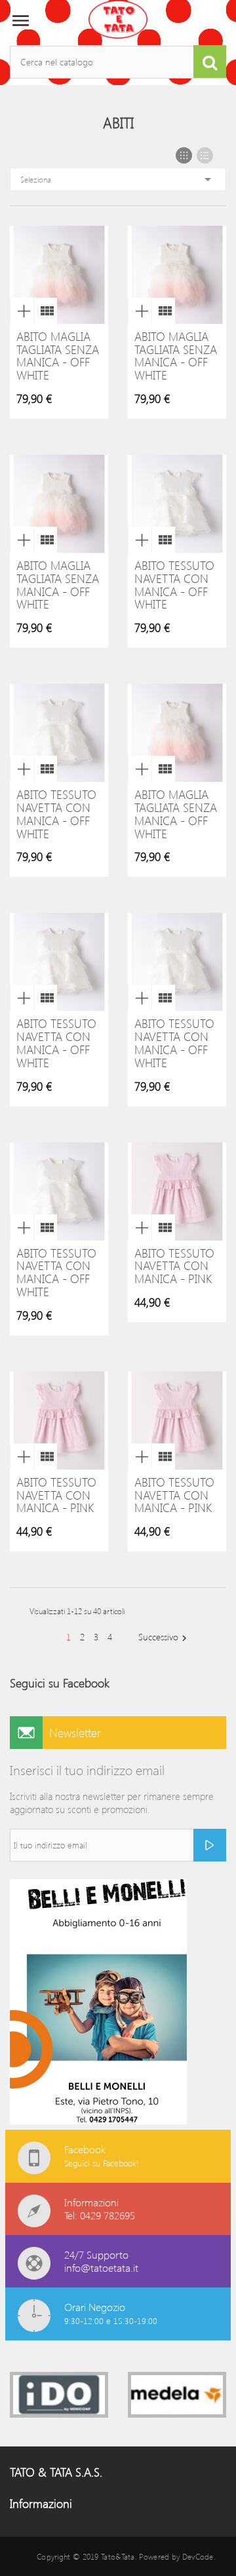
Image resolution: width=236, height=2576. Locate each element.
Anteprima (22, 311)
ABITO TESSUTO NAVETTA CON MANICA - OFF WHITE (174, 585)
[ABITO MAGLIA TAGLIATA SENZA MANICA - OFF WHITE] (45, 311)
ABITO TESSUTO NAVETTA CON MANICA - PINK (174, 1266)
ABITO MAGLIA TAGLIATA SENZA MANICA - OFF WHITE (58, 356)
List (205, 155)
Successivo (164, 1637)
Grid (184, 155)
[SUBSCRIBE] (210, 1845)
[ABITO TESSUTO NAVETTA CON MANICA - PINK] (163, 1227)
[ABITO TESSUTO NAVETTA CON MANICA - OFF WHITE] (163, 540)
